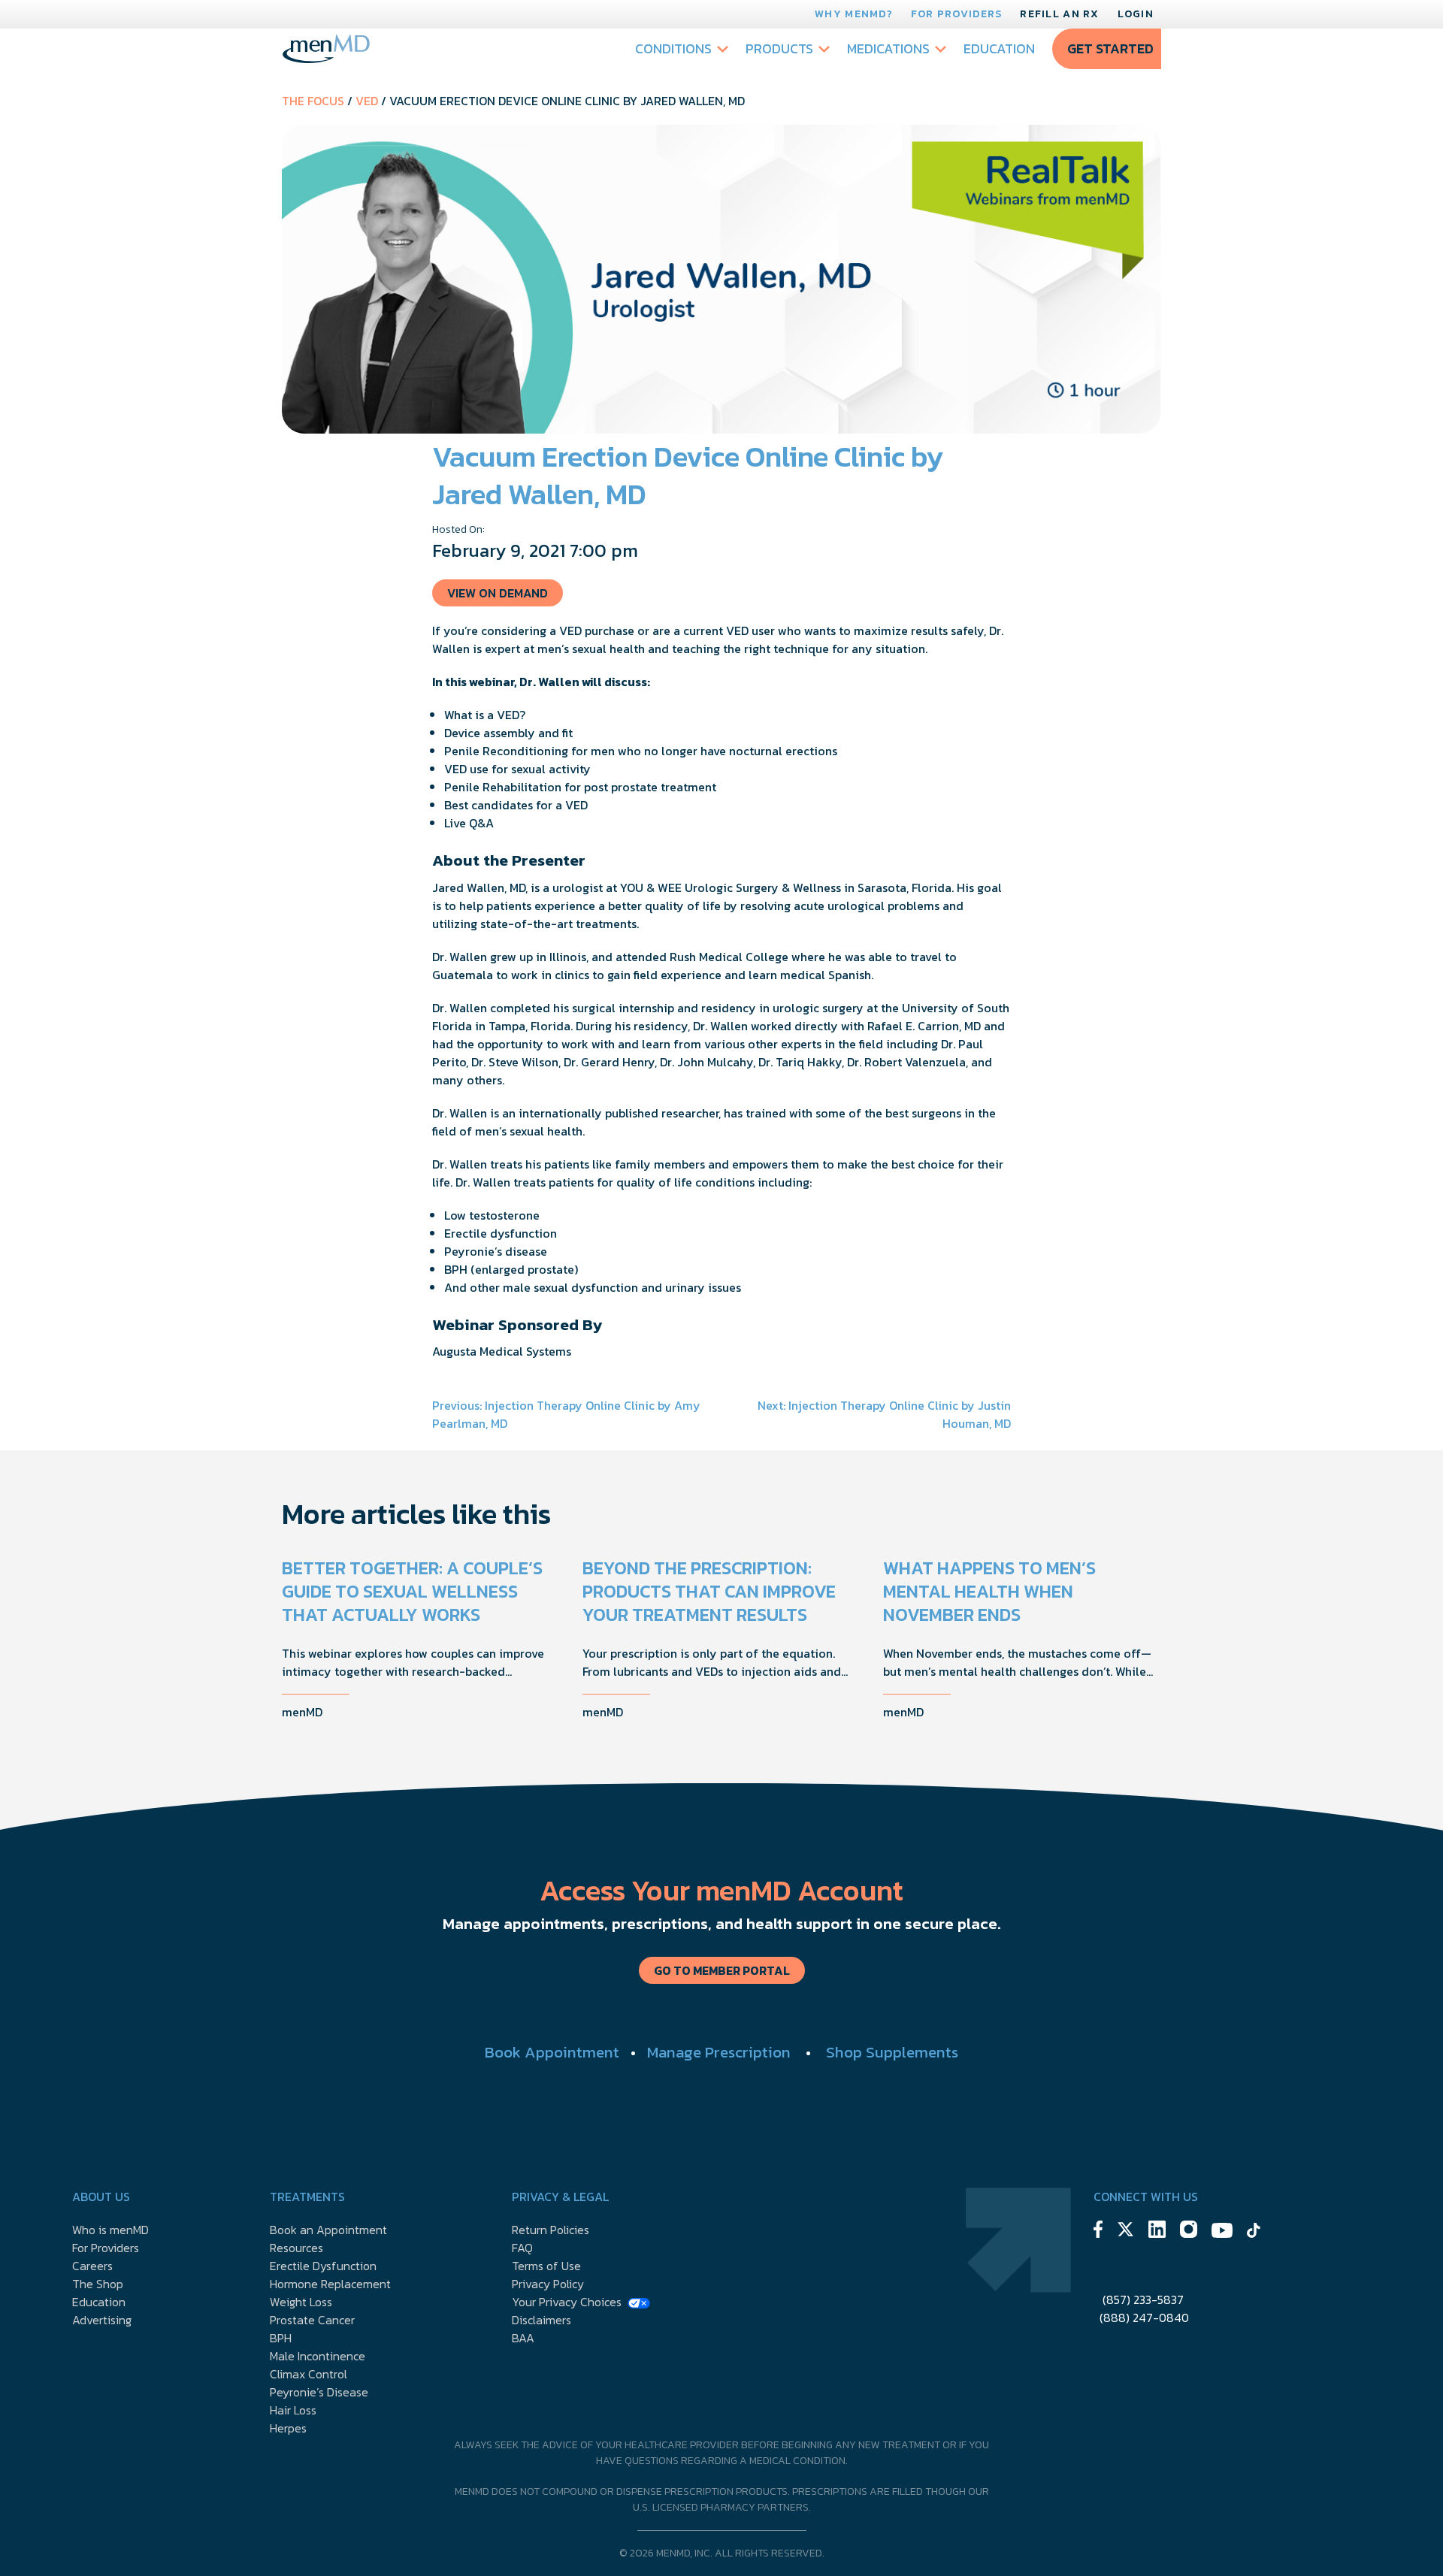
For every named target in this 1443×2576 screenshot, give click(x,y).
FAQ (522, 2248)
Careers (92, 2266)
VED (367, 101)
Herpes (288, 2428)
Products (779, 48)
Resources (296, 2248)
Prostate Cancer (312, 2320)
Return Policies (551, 2230)
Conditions (673, 48)
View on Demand (498, 593)
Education (999, 48)
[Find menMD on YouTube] (1222, 2233)
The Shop (98, 2284)
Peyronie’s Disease (319, 2392)
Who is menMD (110, 2230)
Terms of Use (546, 2266)
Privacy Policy (548, 2284)
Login (1136, 14)
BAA (523, 2338)
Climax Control (309, 2374)
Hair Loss (293, 2410)
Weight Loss (301, 2302)
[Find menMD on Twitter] (1125, 2231)
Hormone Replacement (330, 2284)
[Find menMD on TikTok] (1254, 2233)
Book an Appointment (328, 2230)
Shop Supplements (892, 2052)
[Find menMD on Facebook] (1098, 2231)
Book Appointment (552, 2052)
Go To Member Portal (722, 1970)
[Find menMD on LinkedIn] (1157, 2231)
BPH (281, 2338)
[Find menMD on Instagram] (1189, 2231)
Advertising (102, 2320)
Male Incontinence (318, 2356)
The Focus (313, 101)
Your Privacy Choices (567, 2302)
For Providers (957, 14)
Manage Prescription (719, 2052)
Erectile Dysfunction (323, 2266)
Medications (888, 48)
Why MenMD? (854, 14)
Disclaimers (542, 2320)
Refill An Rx (1059, 14)
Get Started (1110, 48)
